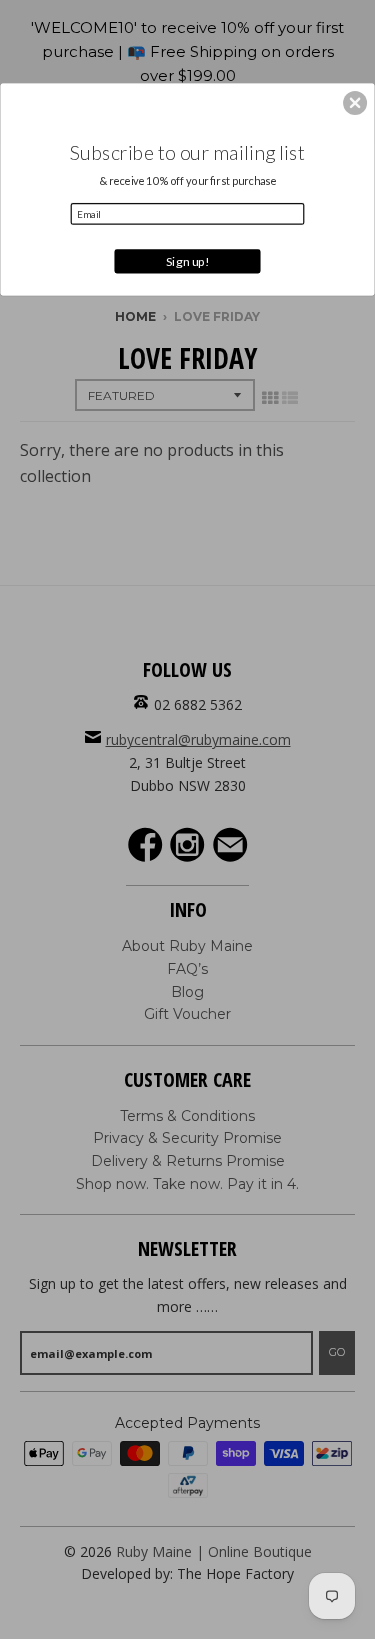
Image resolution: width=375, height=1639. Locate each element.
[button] (355, 102)
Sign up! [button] (188, 260)
